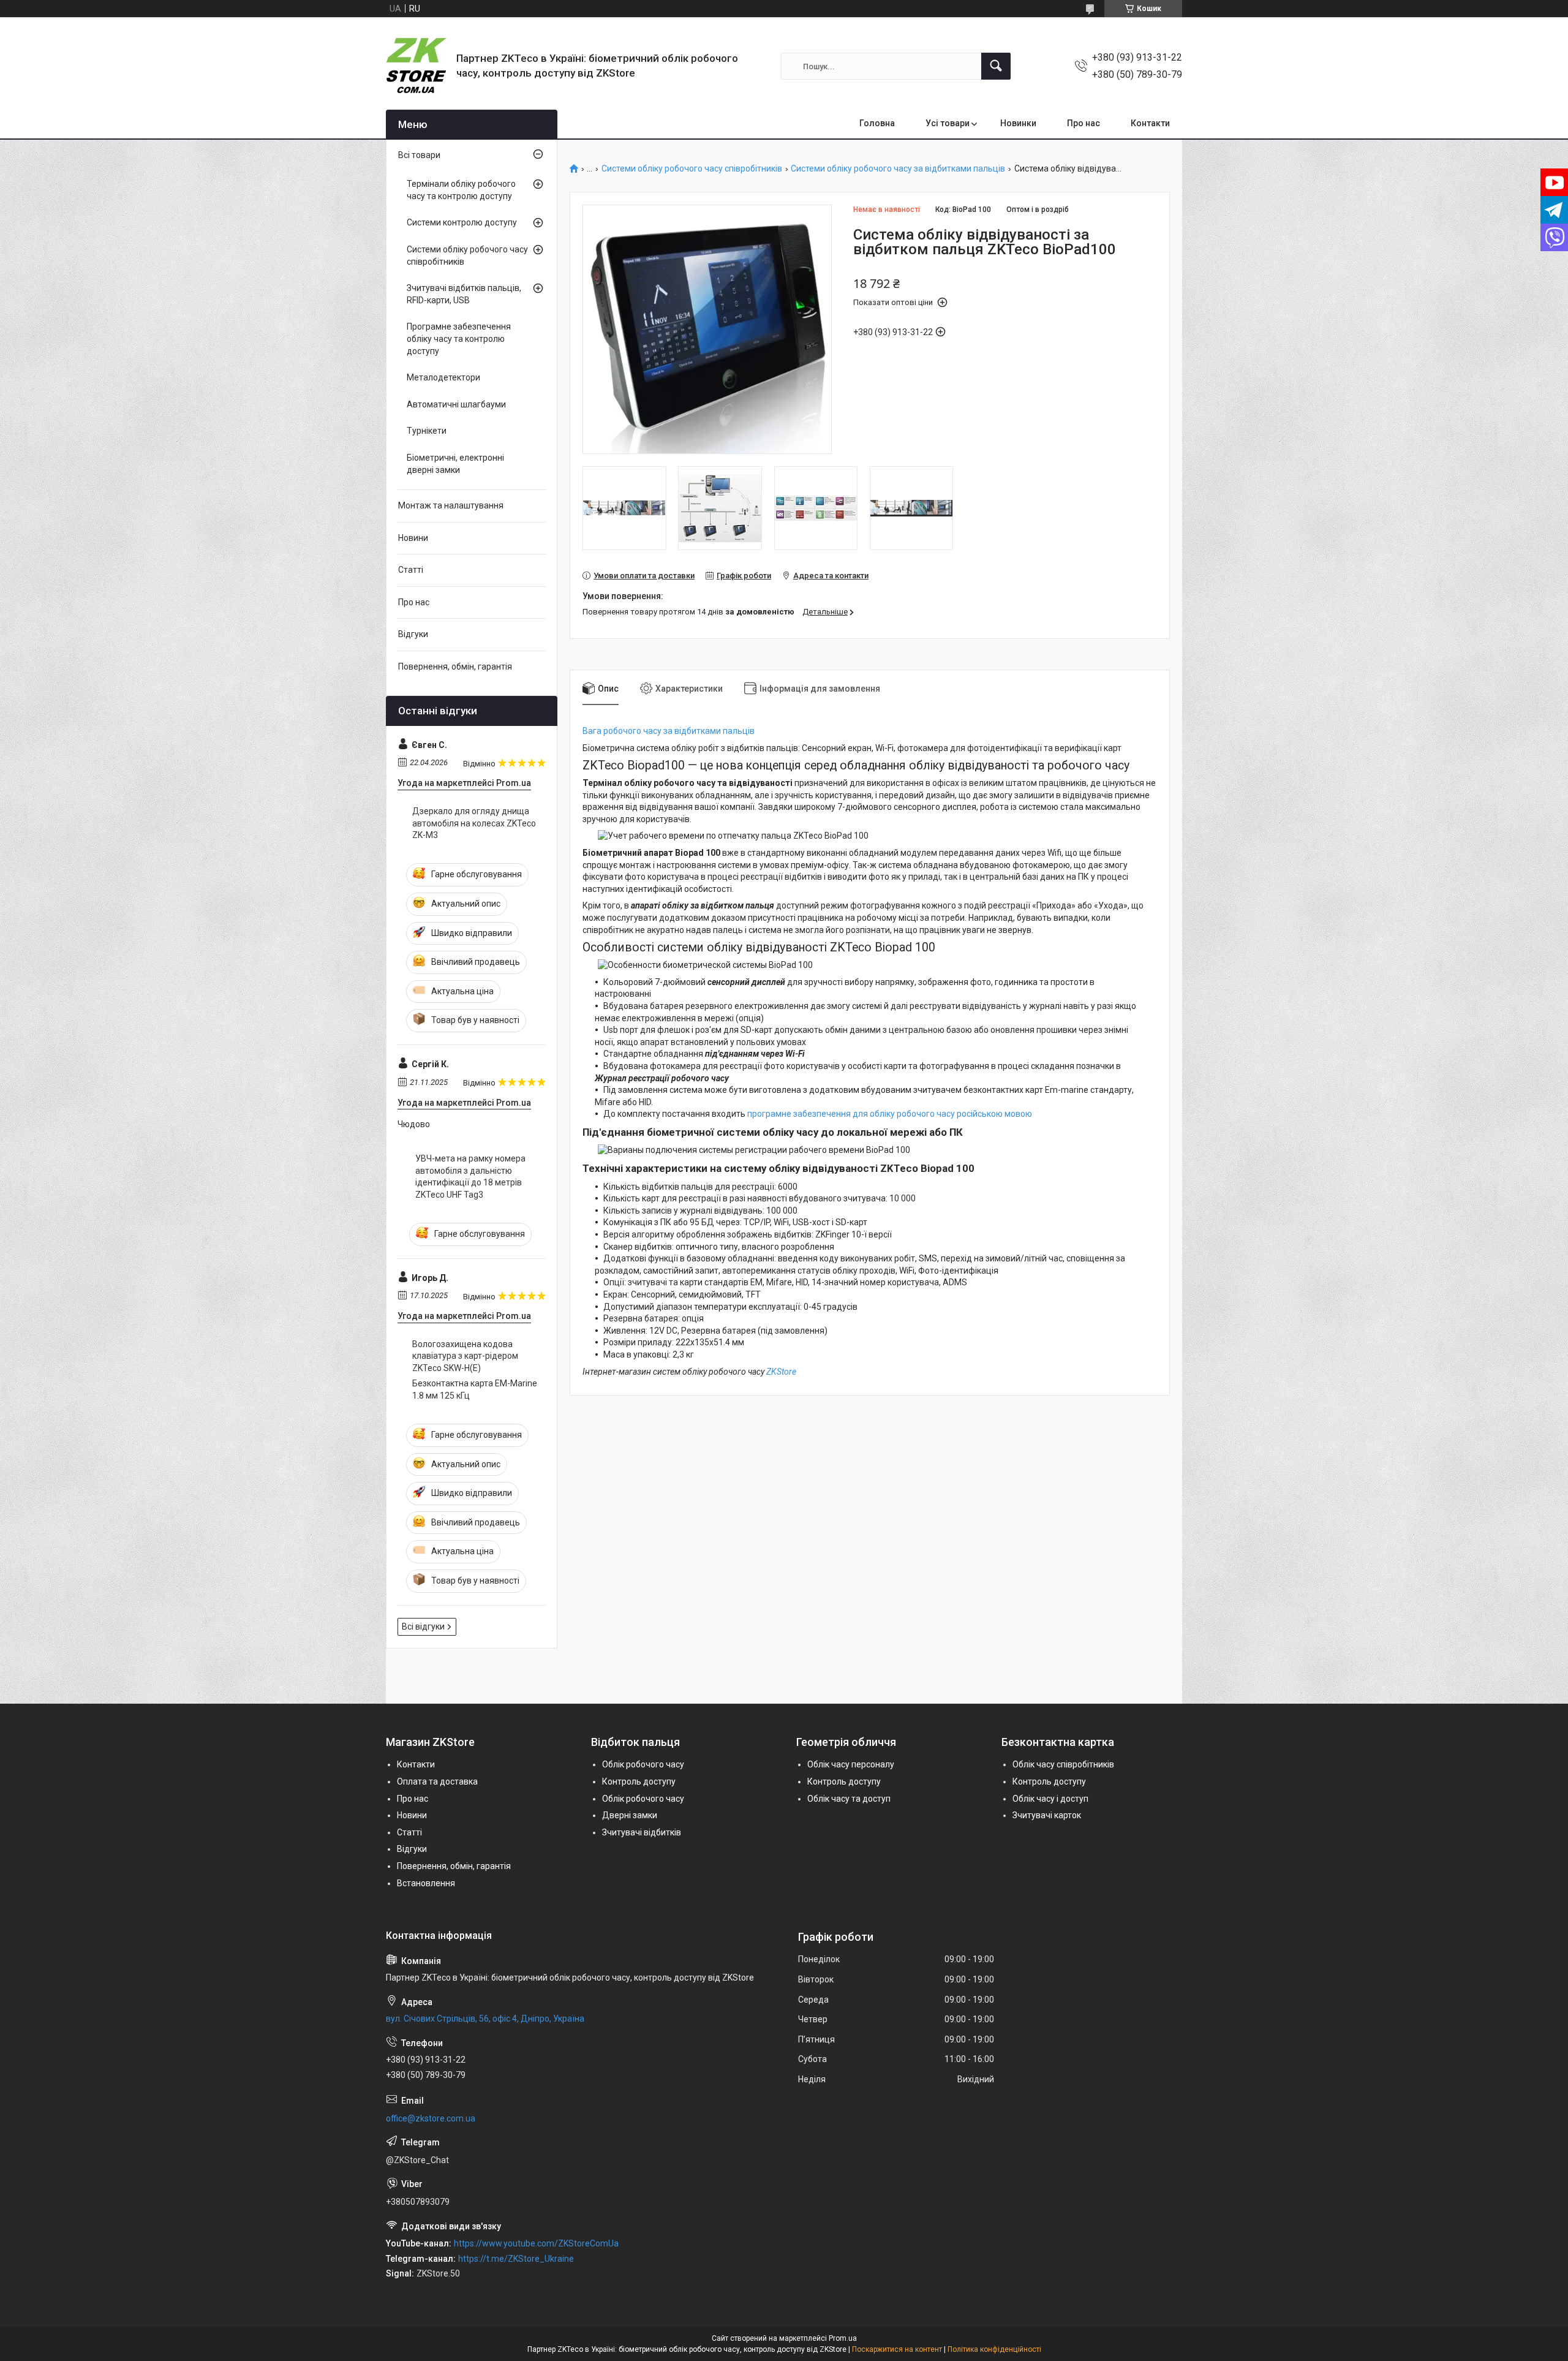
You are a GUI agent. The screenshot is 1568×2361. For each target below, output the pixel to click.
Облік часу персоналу (851, 1764)
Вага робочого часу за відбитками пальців (669, 731)
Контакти (1150, 123)
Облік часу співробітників (1063, 1764)
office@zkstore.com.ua (431, 2118)
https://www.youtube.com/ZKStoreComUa (536, 2243)
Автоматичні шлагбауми (456, 404)
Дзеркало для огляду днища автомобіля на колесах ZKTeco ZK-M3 (474, 823)
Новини (413, 538)
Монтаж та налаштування (451, 505)
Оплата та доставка (437, 1781)
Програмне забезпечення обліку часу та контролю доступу (459, 338)
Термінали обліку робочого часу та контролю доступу (461, 190)
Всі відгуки (423, 1626)
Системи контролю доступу (462, 222)
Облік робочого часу (643, 1764)
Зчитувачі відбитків (642, 1832)
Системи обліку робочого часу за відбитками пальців (898, 169)
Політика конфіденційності (994, 2349)
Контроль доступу (639, 1781)
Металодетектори (443, 377)
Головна (877, 123)
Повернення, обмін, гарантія (455, 667)
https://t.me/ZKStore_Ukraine (516, 2259)
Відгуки (413, 634)
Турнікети (427, 431)
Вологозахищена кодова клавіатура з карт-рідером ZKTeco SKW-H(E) (465, 1356)
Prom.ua (843, 2338)
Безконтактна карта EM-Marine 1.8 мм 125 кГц (475, 1389)
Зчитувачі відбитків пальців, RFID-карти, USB (464, 294)
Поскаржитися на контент (897, 2349)
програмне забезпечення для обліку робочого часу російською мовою (890, 1114)
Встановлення (426, 1883)
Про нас (1084, 123)
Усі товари (948, 123)
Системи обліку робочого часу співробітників (692, 169)
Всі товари (419, 155)
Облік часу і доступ (1050, 1799)
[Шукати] (996, 66)
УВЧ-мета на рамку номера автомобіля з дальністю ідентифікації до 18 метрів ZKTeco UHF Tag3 (470, 1177)
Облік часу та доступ (849, 1799)
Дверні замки (630, 1815)
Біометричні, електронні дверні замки (455, 464)
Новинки (1018, 123)
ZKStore (781, 1372)
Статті (411, 570)
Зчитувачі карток (1047, 1815)
